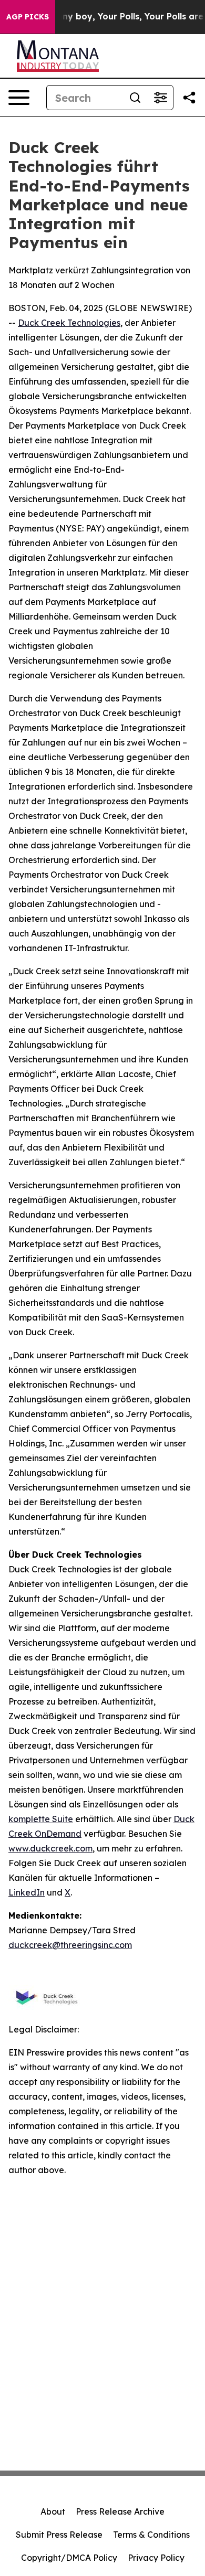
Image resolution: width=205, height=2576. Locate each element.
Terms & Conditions (151, 2535)
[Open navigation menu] (19, 98)
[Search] (135, 98)
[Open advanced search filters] (160, 98)
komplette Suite (41, 1819)
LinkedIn (27, 1892)
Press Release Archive (120, 2511)
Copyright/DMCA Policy (69, 2558)
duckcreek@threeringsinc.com (70, 1945)
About (53, 2511)
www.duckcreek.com (50, 1848)
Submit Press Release (59, 2535)
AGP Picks (28, 17)
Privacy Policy (156, 2558)
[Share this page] (189, 98)
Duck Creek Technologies (69, 323)
